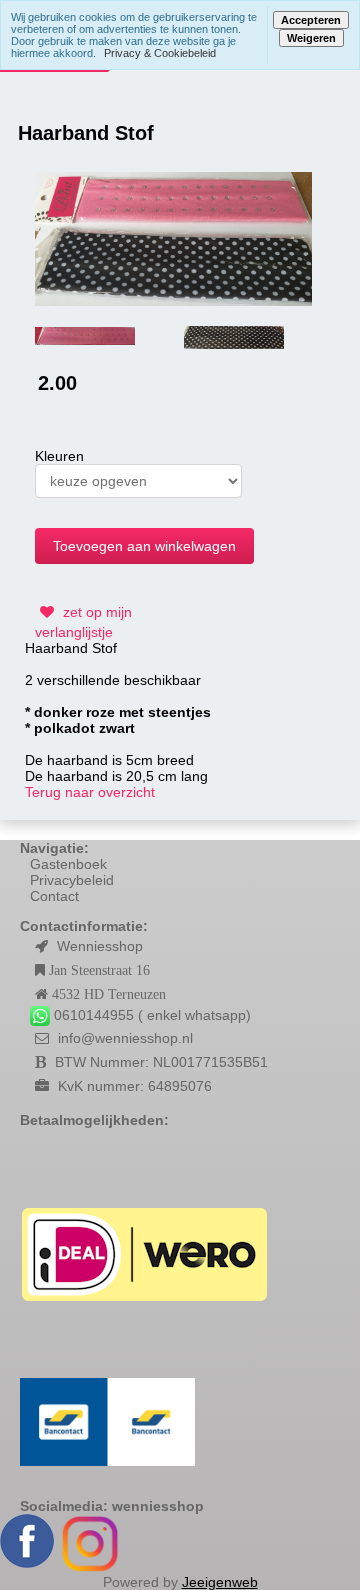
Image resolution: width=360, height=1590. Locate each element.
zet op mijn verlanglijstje (83, 622)
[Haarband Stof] (173, 238)
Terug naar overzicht (90, 792)
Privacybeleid (72, 880)
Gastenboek (68, 864)
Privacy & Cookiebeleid (160, 53)
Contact (54, 896)
